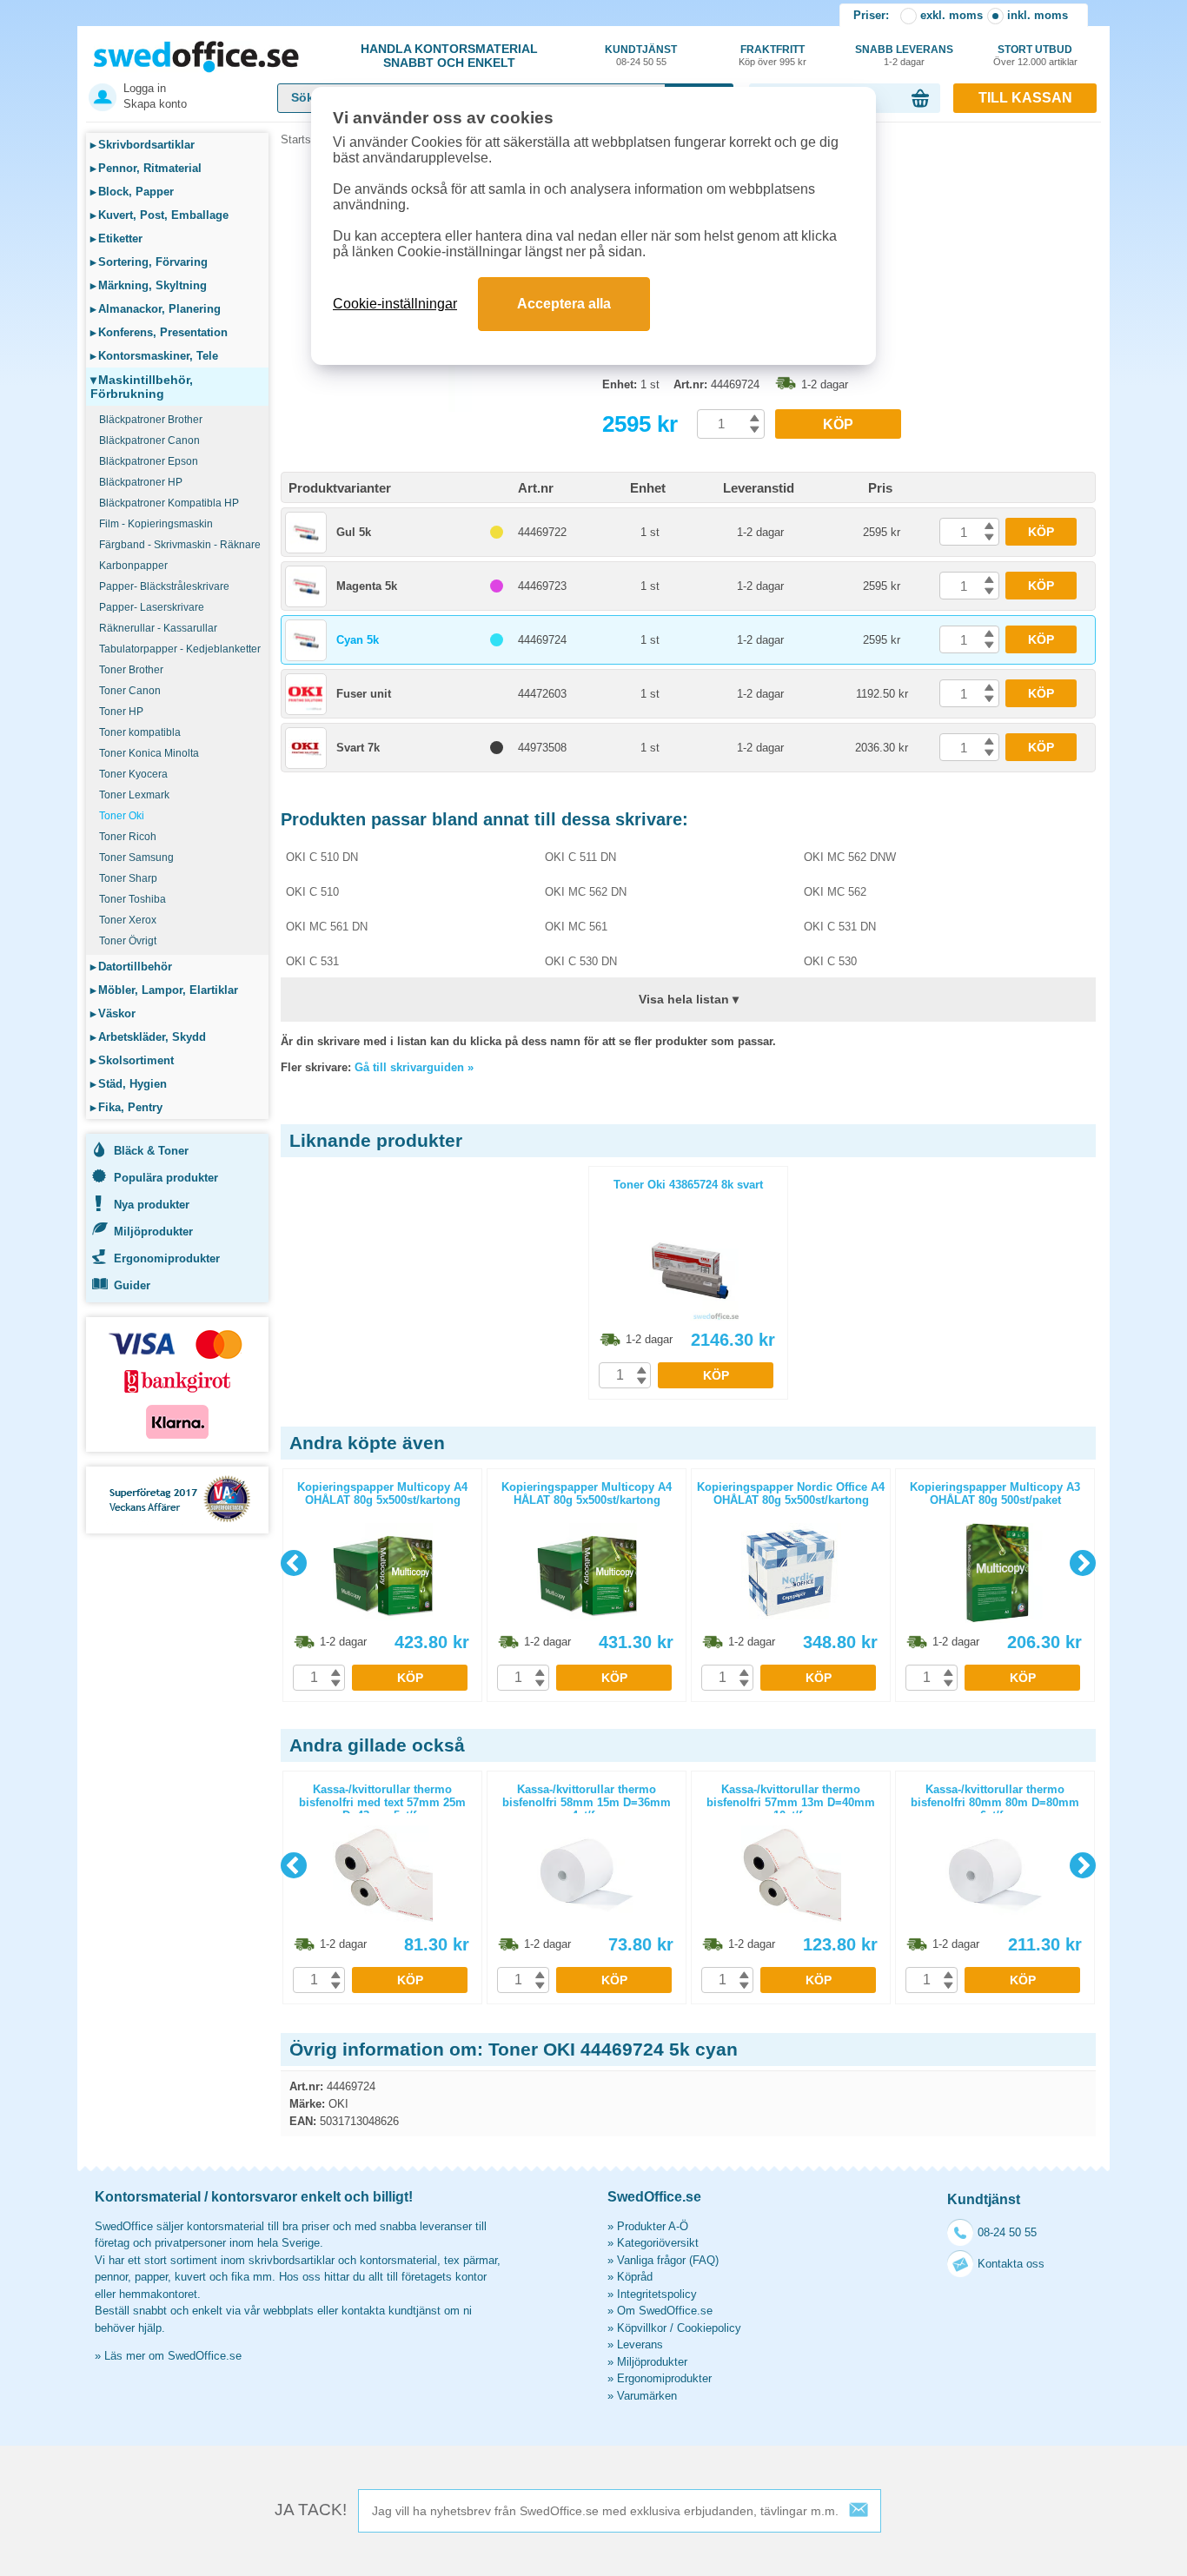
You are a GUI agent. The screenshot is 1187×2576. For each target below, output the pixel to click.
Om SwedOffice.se (665, 2311)
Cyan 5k (358, 640)
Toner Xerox (128, 920)
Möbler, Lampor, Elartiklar (164, 990)
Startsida (303, 139)
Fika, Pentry (126, 1107)
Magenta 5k (367, 586)
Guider (132, 1285)
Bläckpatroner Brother (151, 420)
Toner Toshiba (133, 899)
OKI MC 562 (835, 892)
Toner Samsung (136, 858)
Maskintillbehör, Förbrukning (142, 387)
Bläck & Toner (151, 1151)
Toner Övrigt (128, 941)
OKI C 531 (312, 961)
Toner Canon (130, 691)
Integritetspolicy (657, 2294)
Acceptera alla (564, 304)
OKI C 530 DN (581, 961)
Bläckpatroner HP (141, 482)
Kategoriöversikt (658, 2243)
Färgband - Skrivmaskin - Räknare (180, 545)
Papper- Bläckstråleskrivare (164, 586)
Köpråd (635, 2277)
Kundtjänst (641, 55)
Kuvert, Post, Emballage (159, 215)
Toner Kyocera (133, 774)
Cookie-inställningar (395, 304)
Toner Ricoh (128, 837)
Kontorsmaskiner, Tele (154, 356)
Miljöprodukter (153, 1232)
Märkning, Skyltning (149, 285)
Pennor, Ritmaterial (146, 168)
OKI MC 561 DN (327, 927)
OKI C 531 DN (840, 927)
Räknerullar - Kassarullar (158, 628)
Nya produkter (152, 1205)
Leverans (640, 2344)
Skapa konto (155, 104)
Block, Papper (132, 192)
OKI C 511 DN (580, 857)
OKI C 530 (830, 961)
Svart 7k (358, 748)
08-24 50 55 (1007, 2232)
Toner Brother (131, 670)
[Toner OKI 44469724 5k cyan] (437, 408)
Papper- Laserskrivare (152, 607)
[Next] (1083, 1563)
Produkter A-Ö (653, 2226)
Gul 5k (354, 532)
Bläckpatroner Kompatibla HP (169, 503)
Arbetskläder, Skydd (148, 1037)
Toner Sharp (128, 878)
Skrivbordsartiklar (143, 145)
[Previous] (294, 1563)
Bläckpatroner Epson (149, 461)
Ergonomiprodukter (167, 1258)
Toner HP (121, 712)
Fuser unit (364, 694)
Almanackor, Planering (156, 309)
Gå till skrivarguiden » (414, 1067)
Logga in (145, 88)
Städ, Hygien (129, 1084)
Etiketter (116, 238)
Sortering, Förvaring (149, 262)
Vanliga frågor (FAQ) (668, 2260)
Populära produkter (166, 1178)
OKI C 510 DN (322, 857)
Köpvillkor (642, 2328)
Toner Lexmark (134, 795)
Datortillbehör (131, 967)
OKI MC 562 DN (586, 892)
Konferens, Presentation (159, 332)
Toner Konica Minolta (149, 753)
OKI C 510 (312, 892)
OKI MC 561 (576, 927)
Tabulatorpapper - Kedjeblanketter (180, 649)
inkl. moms (1038, 15)
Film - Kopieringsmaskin (156, 524)
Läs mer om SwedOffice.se (173, 2356)
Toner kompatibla (140, 732)
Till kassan (1025, 98)
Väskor (113, 1013)
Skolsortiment (132, 1060)
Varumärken (647, 2396)
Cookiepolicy (709, 2328)
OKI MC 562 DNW (850, 857)
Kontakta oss (1011, 2264)
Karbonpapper (133, 566)
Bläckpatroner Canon (149, 440)
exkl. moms (952, 15)
